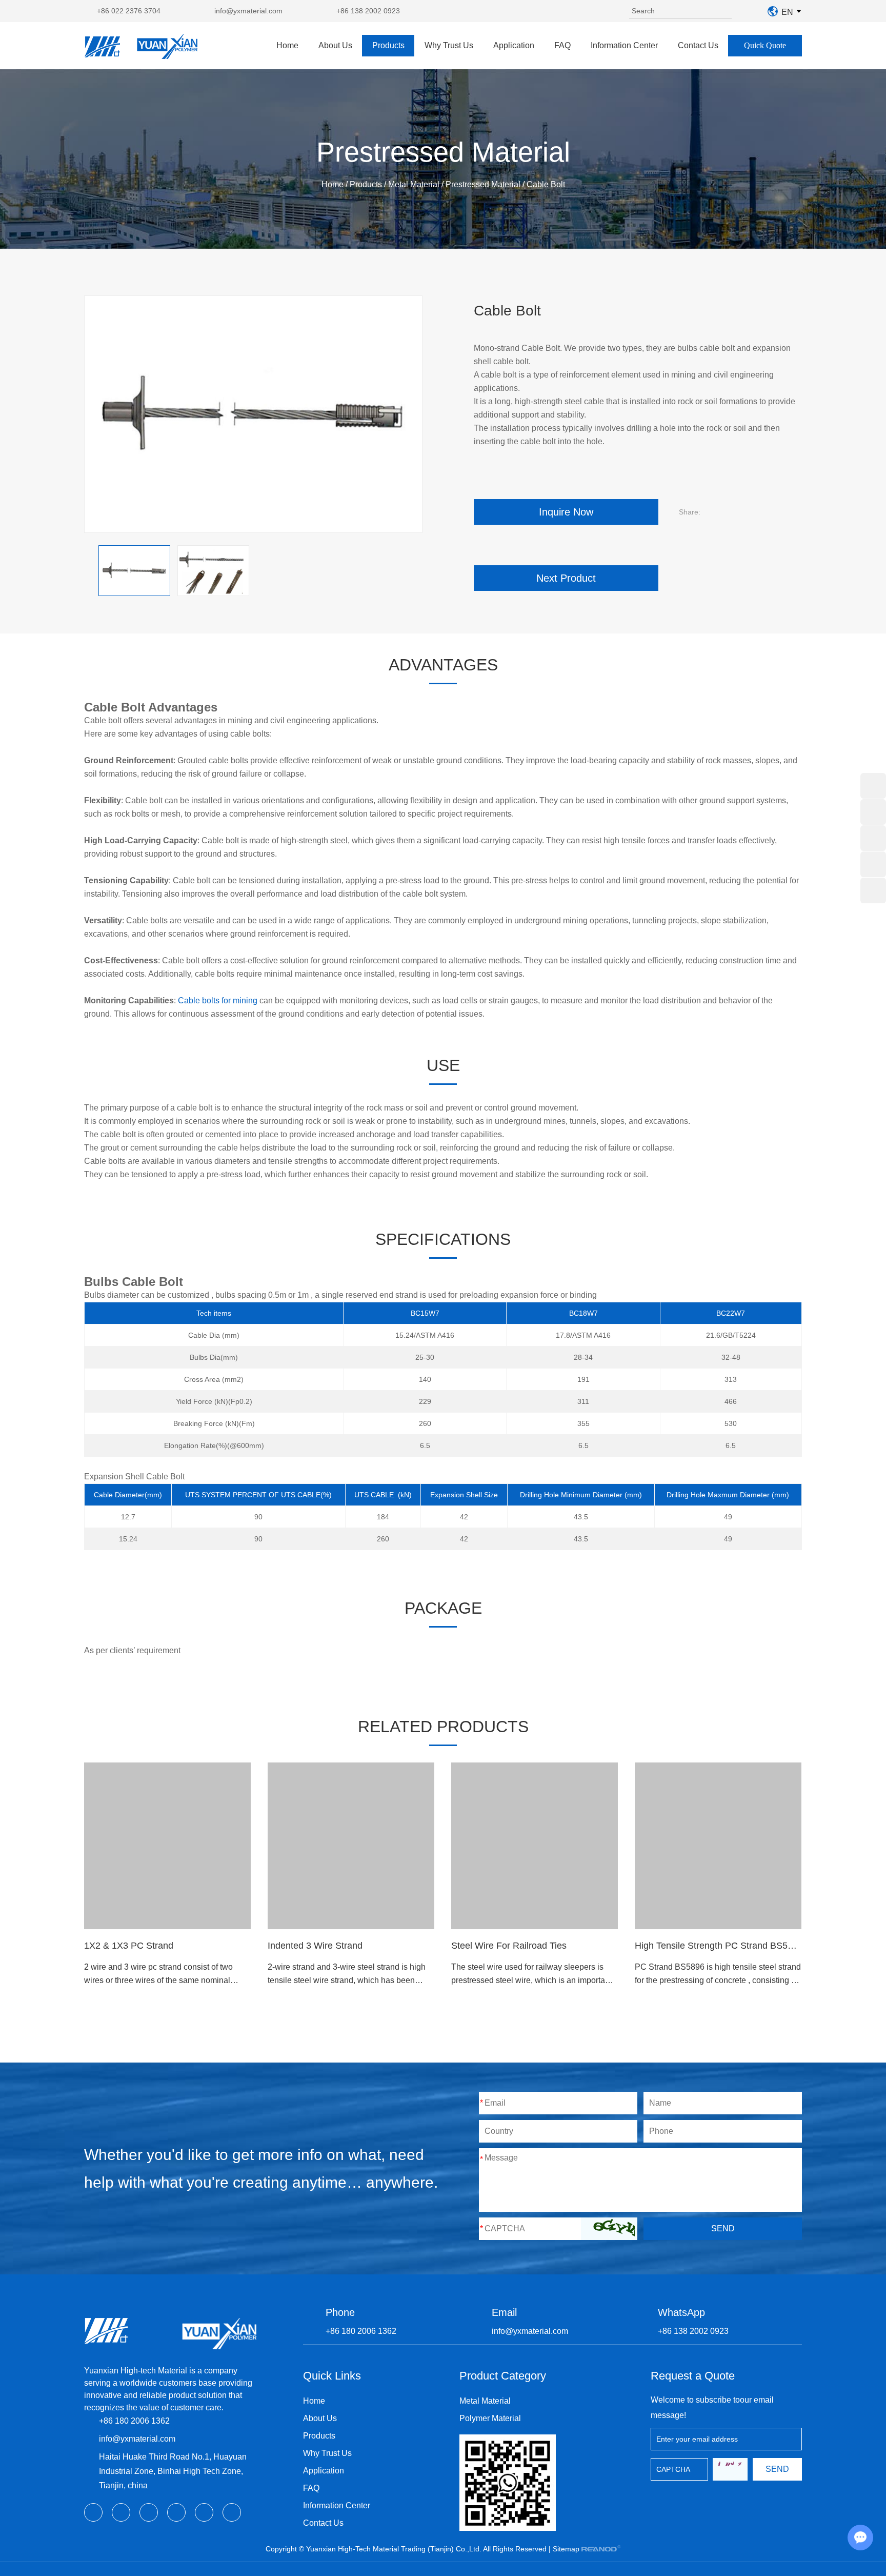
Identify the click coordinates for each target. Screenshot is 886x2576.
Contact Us (698, 45)
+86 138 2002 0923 (368, 11)
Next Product (566, 578)
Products (388, 45)
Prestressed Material (483, 184)
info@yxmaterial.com (248, 11)
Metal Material (414, 184)
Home (287, 45)
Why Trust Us (449, 45)
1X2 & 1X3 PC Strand (129, 1946)
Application (514, 45)
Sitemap (566, 2549)
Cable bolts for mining (218, 1000)
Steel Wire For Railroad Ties (509, 1946)
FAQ (562, 45)
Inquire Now (566, 512)
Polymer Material (490, 2418)
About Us (335, 45)
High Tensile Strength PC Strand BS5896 (719, 1946)
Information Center (624, 45)
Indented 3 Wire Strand (315, 1946)
